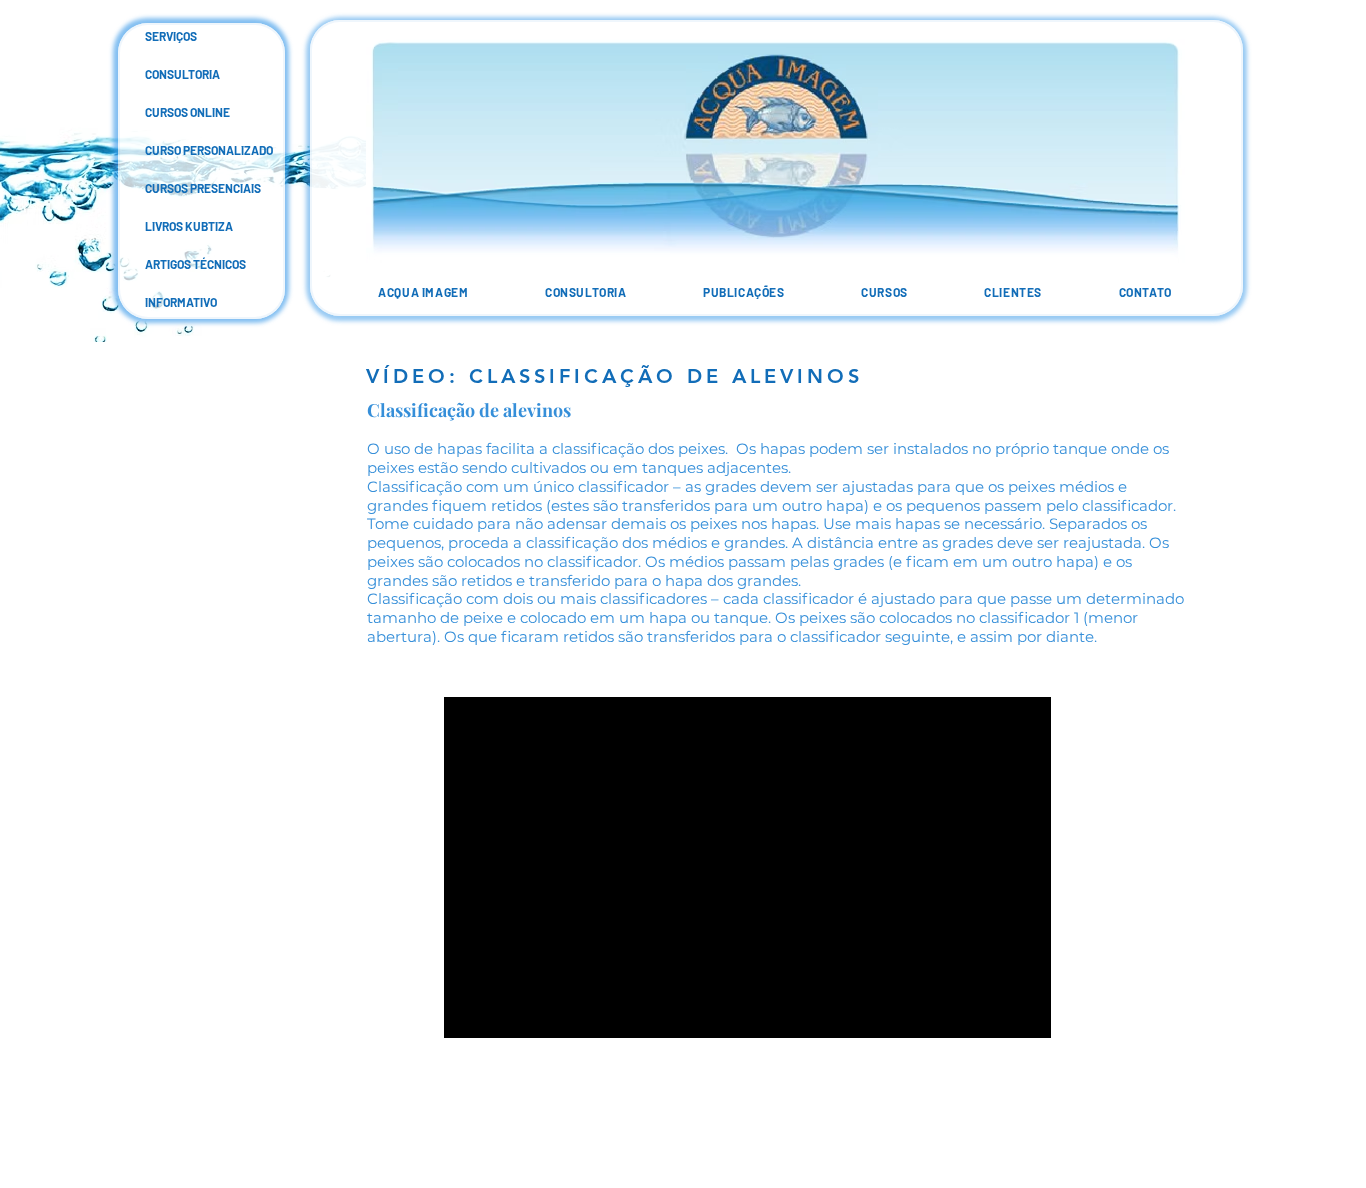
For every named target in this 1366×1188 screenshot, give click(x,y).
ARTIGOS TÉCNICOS (160, 264)
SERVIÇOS (160, 36)
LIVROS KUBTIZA (160, 226)
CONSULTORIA (160, 74)
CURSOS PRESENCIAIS (160, 188)
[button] (744, 292)
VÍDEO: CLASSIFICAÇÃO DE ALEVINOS (614, 376)
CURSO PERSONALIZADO (160, 150)
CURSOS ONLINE (160, 112)
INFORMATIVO (160, 302)
